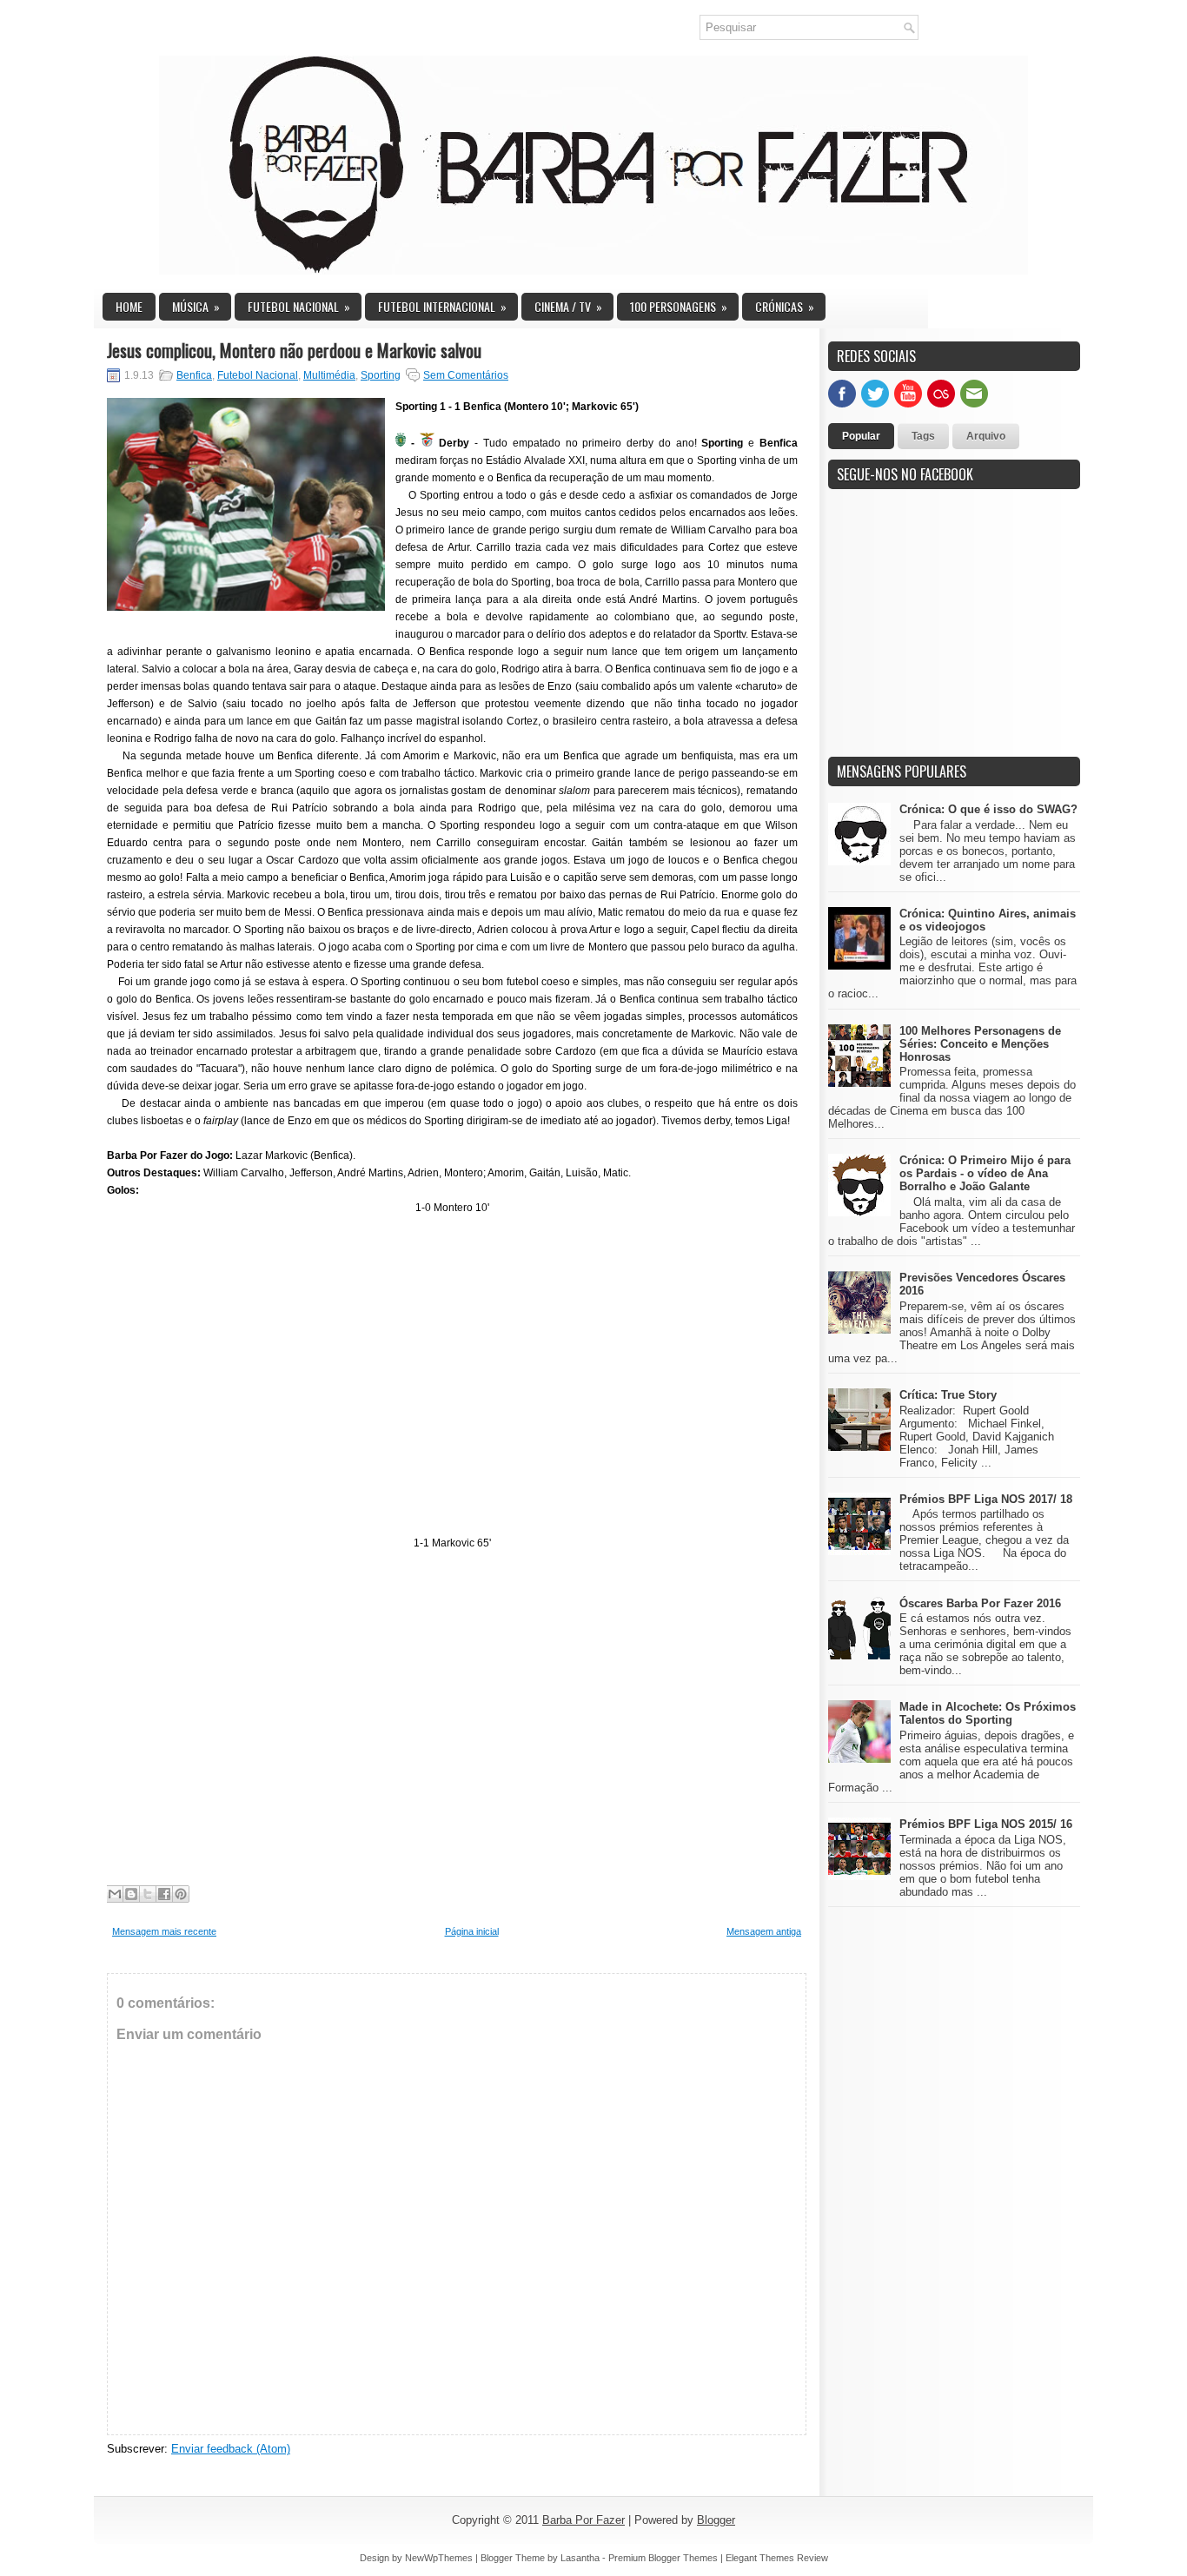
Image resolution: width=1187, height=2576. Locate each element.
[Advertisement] (958, 632)
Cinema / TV (568, 306)
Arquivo (986, 436)
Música (196, 306)
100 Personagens (679, 306)
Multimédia (329, 375)
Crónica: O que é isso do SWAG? (988, 809)
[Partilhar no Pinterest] (181, 1894)
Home (129, 306)
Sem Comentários (466, 375)
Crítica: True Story (948, 1395)
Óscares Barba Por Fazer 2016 (980, 1603)
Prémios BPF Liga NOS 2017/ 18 (986, 1499)
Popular (861, 436)
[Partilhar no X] (148, 1894)
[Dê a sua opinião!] (131, 1894)
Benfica (194, 375)
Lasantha (580, 2558)
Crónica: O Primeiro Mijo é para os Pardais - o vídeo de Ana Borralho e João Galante (985, 1173)
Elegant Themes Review (777, 2558)
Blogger (716, 2520)
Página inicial (472, 1931)
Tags (923, 436)
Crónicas (785, 306)
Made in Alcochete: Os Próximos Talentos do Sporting (988, 1713)
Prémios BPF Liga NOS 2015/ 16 (986, 1824)
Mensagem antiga (764, 1931)
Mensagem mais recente (164, 1931)
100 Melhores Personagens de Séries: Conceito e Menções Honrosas (980, 1044)
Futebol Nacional (299, 306)
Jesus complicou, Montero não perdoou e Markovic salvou (294, 350)
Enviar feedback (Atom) (231, 2449)
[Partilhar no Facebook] (164, 1894)
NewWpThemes (439, 2558)
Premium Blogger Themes (663, 2558)
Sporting (381, 375)
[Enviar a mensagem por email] (115, 1894)
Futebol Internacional (442, 306)
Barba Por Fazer (584, 2520)
